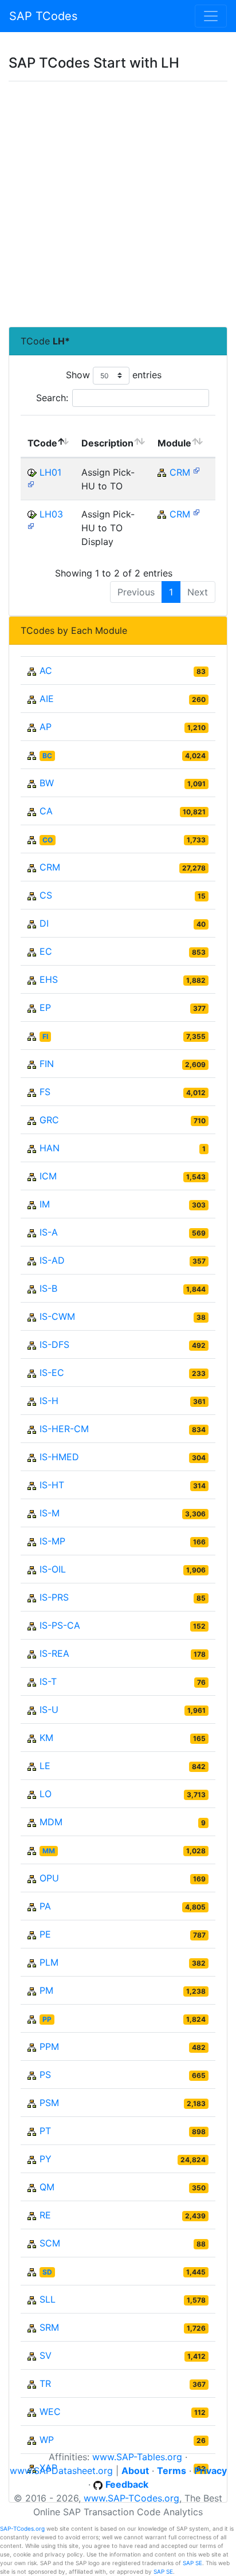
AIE (47, 699)
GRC (49, 1120)
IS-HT (52, 1485)
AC (46, 671)
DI (44, 923)
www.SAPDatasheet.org (61, 2471)
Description (107, 443)
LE (45, 1766)
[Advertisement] (118, 204)
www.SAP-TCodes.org (131, 2498)
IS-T (48, 1681)
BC (47, 756)
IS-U (49, 1710)
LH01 (50, 472)
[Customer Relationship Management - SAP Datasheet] (196, 470)
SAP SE (192, 2563)
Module (174, 443)
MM (49, 1851)
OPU (49, 1878)
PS (45, 2075)
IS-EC (52, 1373)
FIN (47, 1064)
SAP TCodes (43, 16)
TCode (42, 443)
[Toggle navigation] (211, 16)
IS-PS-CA (60, 1625)
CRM (180, 472)
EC (46, 951)
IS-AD (52, 1260)
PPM (49, 2046)
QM (47, 2187)
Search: (52, 398)
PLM (49, 1962)
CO (48, 840)
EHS (49, 979)
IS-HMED (59, 1457)
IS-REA (54, 1653)
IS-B (48, 1288)
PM (46, 1990)
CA (46, 811)
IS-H (49, 1401)
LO (46, 1794)
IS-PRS (54, 1597)
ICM (48, 1176)
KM (46, 1738)
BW (47, 783)
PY (46, 2159)
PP (47, 2019)
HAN (50, 1148)
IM (45, 1204)
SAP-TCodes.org (22, 2528)
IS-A (49, 1232)
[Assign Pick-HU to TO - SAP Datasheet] (31, 483)
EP (45, 1007)
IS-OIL (53, 1569)
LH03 (51, 514)
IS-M (50, 1513)
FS (45, 1092)
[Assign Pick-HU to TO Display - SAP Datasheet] (31, 525)
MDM (51, 1822)
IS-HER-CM (64, 1429)
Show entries (114, 375)
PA (45, 1906)
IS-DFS (54, 1344)
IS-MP (52, 1541)
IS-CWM (57, 1316)
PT (45, 2131)
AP (46, 727)
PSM (49, 2103)
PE (45, 1934)
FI (45, 1036)
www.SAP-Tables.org (137, 2457)
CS (46, 895)
